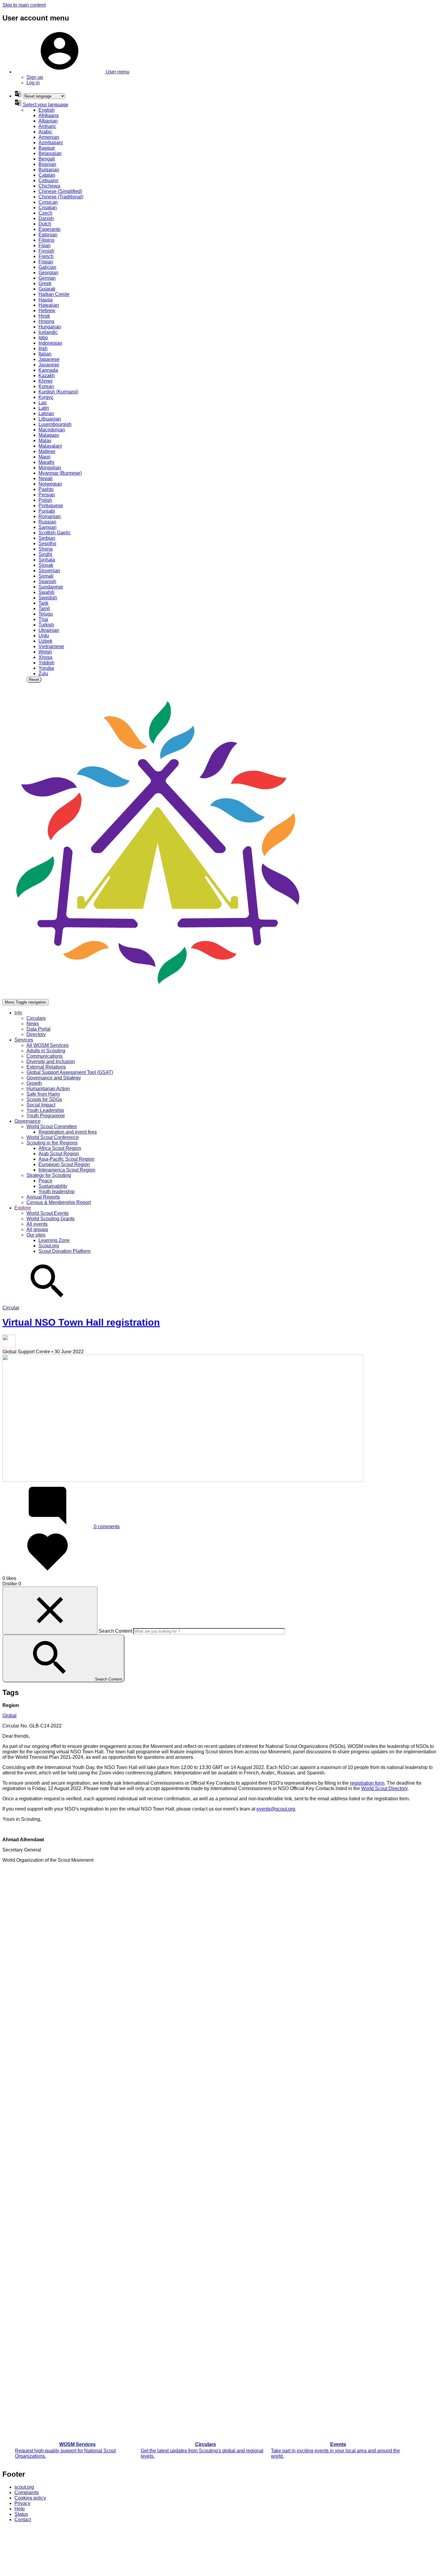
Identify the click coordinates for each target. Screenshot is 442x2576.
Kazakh (47, 376)
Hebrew (47, 310)
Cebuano (48, 180)
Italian (45, 354)
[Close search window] (50, 1611)
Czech (45, 213)
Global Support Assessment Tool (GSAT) (70, 1072)
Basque (47, 148)
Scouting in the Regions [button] (52, 1143)
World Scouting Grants (51, 1219)
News (33, 1024)
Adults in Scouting (46, 1051)
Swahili (46, 592)
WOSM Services (77, 2444)
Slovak (46, 565)
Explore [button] (23, 1208)
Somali (46, 576)
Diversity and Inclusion (51, 1061)
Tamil (44, 608)
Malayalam (50, 446)
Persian (47, 495)
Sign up (35, 77)
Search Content (115, 1631)
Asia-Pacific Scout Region (66, 1159)
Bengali (47, 159)
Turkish (46, 625)
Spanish (47, 581)
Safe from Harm (43, 1094)
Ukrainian (49, 630)
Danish (46, 218)
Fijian (45, 245)
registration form (367, 1783)
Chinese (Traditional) (61, 197)
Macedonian (52, 430)
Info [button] (18, 1013)
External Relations (46, 1067)
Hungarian (50, 327)
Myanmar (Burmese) (60, 473)
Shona (46, 549)
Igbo (43, 338)
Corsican (48, 202)
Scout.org (49, 1246)
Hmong (46, 321)
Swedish (48, 598)
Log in (33, 83)
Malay (45, 441)
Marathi (46, 462)
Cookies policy (30, 2498)
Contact (23, 2520)
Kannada (48, 370)
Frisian (46, 262)
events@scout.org (276, 1809)
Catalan (47, 175)
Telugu (46, 614)
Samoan (48, 527)
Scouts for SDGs (44, 1099)
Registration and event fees (68, 1132)
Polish (45, 500)
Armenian (49, 137)
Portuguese (51, 506)
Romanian (50, 516)
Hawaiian (49, 305)
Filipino (46, 240)
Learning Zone (54, 1240)
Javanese (49, 365)
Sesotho (47, 543)
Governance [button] (28, 1121)
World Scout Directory (384, 1788)
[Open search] (48, 1302)
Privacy (22, 2503)
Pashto (46, 489)
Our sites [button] (36, 1235)
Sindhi (45, 554)
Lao (43, 403)
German (47, 278)
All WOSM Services (48, 1045)
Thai (43, 619)
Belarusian (50, 153)
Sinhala (47, 560)
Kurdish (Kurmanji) (58, 392)
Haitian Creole (54, 294)
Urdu (44, 636)
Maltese (47, 451)
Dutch (45, 224)
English (47, 110)
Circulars (36, 1018)
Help (20, 2509)
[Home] (158, 996)
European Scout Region (64, 1164)
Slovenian (49, 571)
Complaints (27, 2492)
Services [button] (24, 1040)
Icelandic (48, 332)
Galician (47, 267)
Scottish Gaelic (55, 533)
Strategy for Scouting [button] (49, 1175)
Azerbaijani (51, 143)
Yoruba (46, 668)
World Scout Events (48, 1213)
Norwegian (50, 484)
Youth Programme (46, 1116)
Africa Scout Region (60, 1148)
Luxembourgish (55, 424)
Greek (45, 283)
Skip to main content (24, 5)
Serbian (47, 538)
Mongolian (50, 468)
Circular (11, 1308)
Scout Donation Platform (64, 1251)
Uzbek (45, 641)
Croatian (48, 208)
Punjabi (47, 511)
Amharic (47, 126)
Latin (44, 408)
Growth (34, 1083)
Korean (46, 386)
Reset (34, 680)
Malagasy (49, 435)
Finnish (46, 251)
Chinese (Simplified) (60, 191)
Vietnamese (51, 646)
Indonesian (50, 343)
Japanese (49, 359)
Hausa (46, 300)
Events (338, 2444)
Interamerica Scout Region (67, 1170)
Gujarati (47, 289)
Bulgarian (49, 170)
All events (37, 1224)
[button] (72, 72)
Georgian (48, 273)
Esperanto (49, 229)
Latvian (46, 413)
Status (21, 2514)
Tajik (43, 603)
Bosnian (47, 164)
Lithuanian (50, 419)
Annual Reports (43, 1197)
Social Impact (41, 1105)
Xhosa (45, 657)
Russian (47, 522)
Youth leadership (57, 1192)
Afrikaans (49, 115)
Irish (43, 348)
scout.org (24, 2487)
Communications (45, 1056)
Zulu (43, 673)
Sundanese (51, 587)
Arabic (45, 132)
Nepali (46, 478)
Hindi (44, 316)
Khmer (46, 381)
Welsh (45, 652)
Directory (36, 1034)
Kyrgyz (46, 397)
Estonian (48, 235)
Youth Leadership (45, 1110)
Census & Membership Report (59, 1202)
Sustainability (53, 1186)
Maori (45, 457)
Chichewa (49, 186)
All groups (37, 1229)
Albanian (48, 121)
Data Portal (38, 1029)
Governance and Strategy (54, 1078)
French (46, 256)
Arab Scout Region (59, 1154)
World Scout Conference (53, 1137)
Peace (45, 1181)
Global (9, 1716)
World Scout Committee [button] (52, 1127)
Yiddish (46, 663)
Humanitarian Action (48, 1089)
